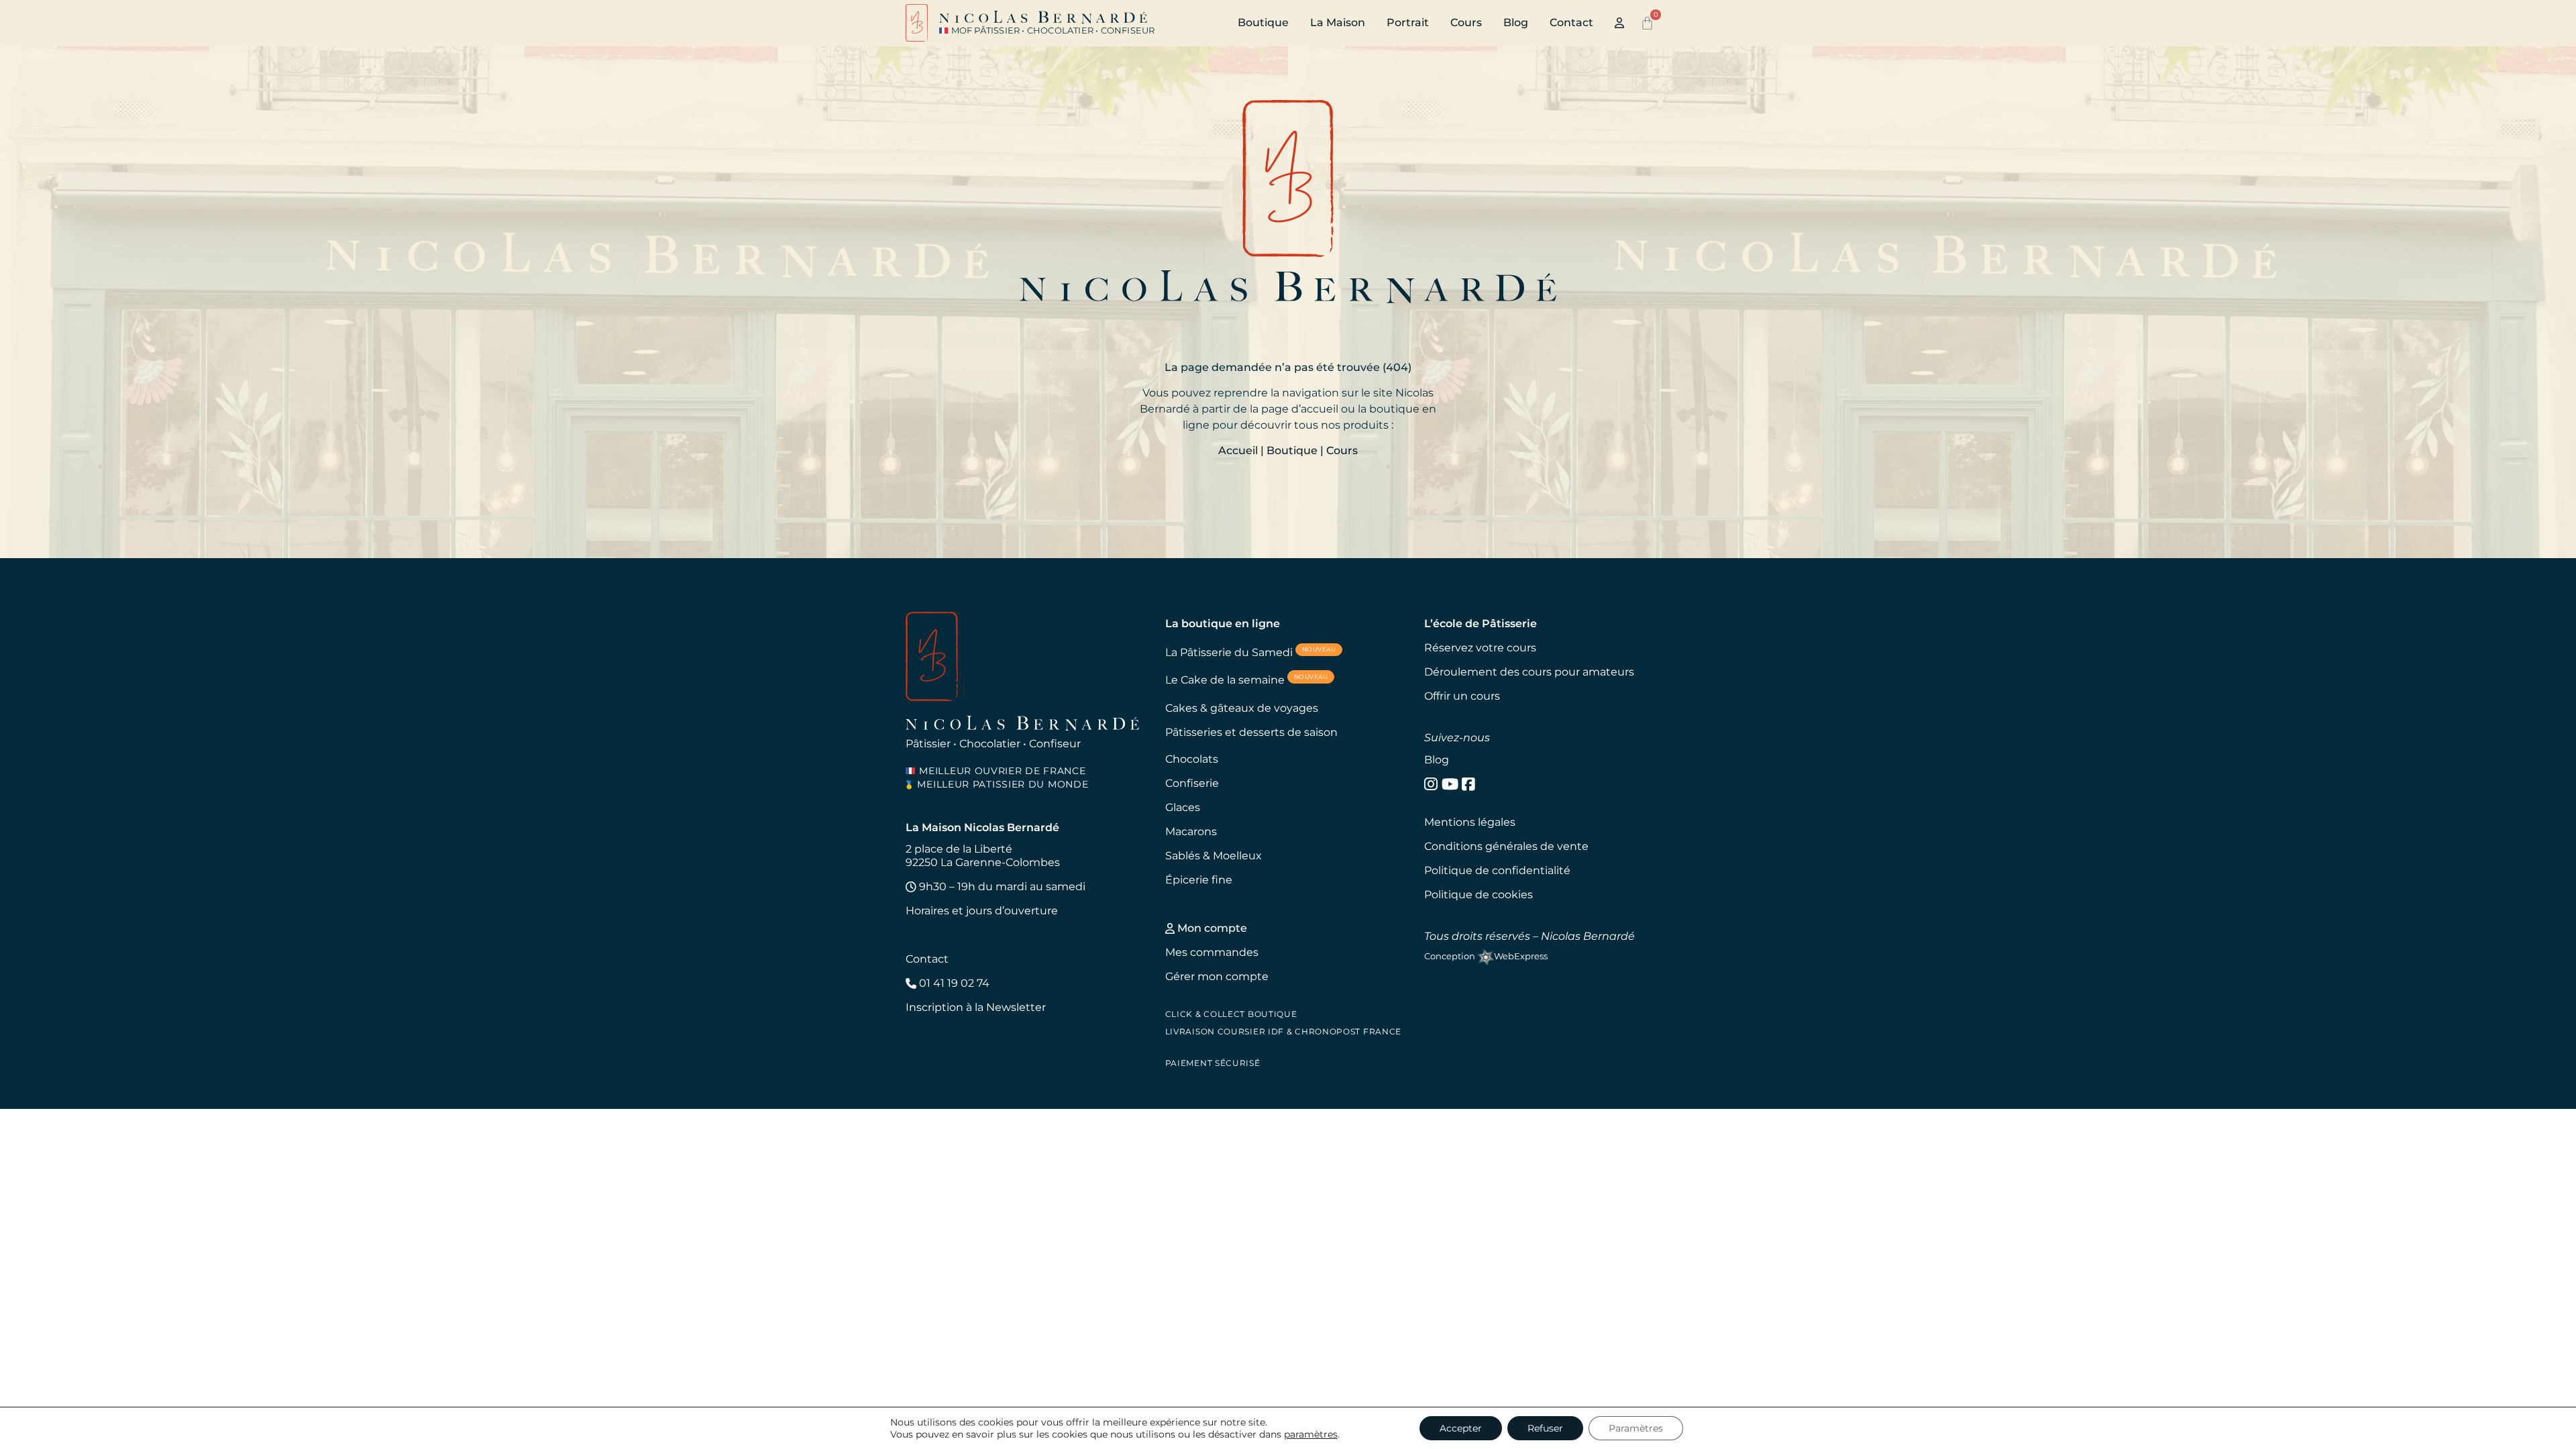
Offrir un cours (1462, 696)
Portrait (1408, 22)
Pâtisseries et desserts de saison (1251, 732)
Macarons (1191, 831)
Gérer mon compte (1217, 976)
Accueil (1238, 450)
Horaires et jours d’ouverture (982, 911)
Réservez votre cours (1480, 648)
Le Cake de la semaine (1247, 679)
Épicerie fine (1199, 880)
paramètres (1311, 1434)
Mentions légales (1470, 822)
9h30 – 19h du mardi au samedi (1001, 887)
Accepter (1461, 1428)
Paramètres (1636, 1428)
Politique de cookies (1479, 895)
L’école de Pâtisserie (1481, 624)
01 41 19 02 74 (953, 983)
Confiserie (1192, 783)
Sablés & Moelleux (1214, 856)
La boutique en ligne (1223, 624)
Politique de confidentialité (1497, 870)
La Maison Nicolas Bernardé (982, 827)
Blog (1516, 22)
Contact (1571, 22)
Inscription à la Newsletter (976, 1007)
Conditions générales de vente (1506, 846)
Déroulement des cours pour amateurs (1529, 672)
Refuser (1545, 1428)
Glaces (1183, 807)
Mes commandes (1212, 952)
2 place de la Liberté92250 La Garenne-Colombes (983, 856)
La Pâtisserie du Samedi (1251, 652)
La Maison (1338, 22)
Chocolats (1192, 759)
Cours (1466, 22)
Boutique (1263, 22)
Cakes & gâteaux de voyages (1242, 708)
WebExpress (1521, 956)
